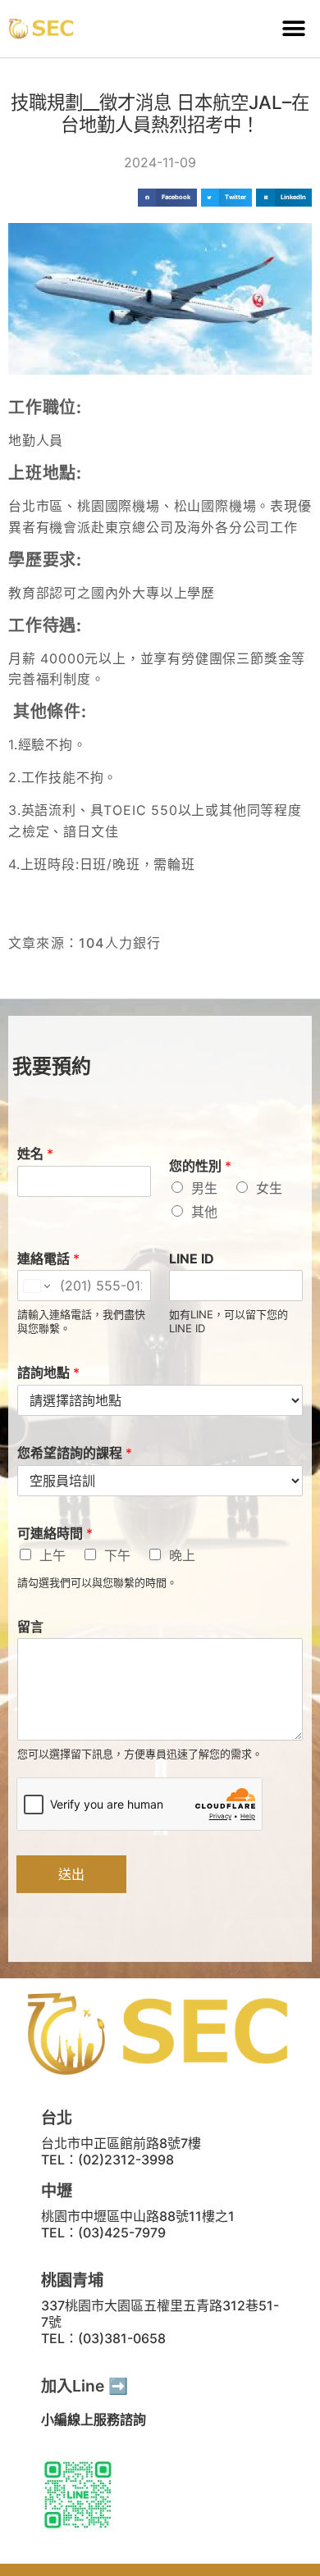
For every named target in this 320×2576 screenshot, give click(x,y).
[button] (293, 29)
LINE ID (192, 1258)
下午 (117, 1555)
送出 (71, 1874)
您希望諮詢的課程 (75, 1453)
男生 (204, 1188)
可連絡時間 (55, 1533)
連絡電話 (48, 1258)
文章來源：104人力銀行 (85, 943)
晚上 (182, 1555)
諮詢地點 (48, 1372)
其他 (204, 1212)
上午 (53, 1555)
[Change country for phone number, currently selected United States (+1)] (36, 1286)
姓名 (35, 1154)
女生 (269, 1188)
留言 (30, 1627)
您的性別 (200, 1166)
